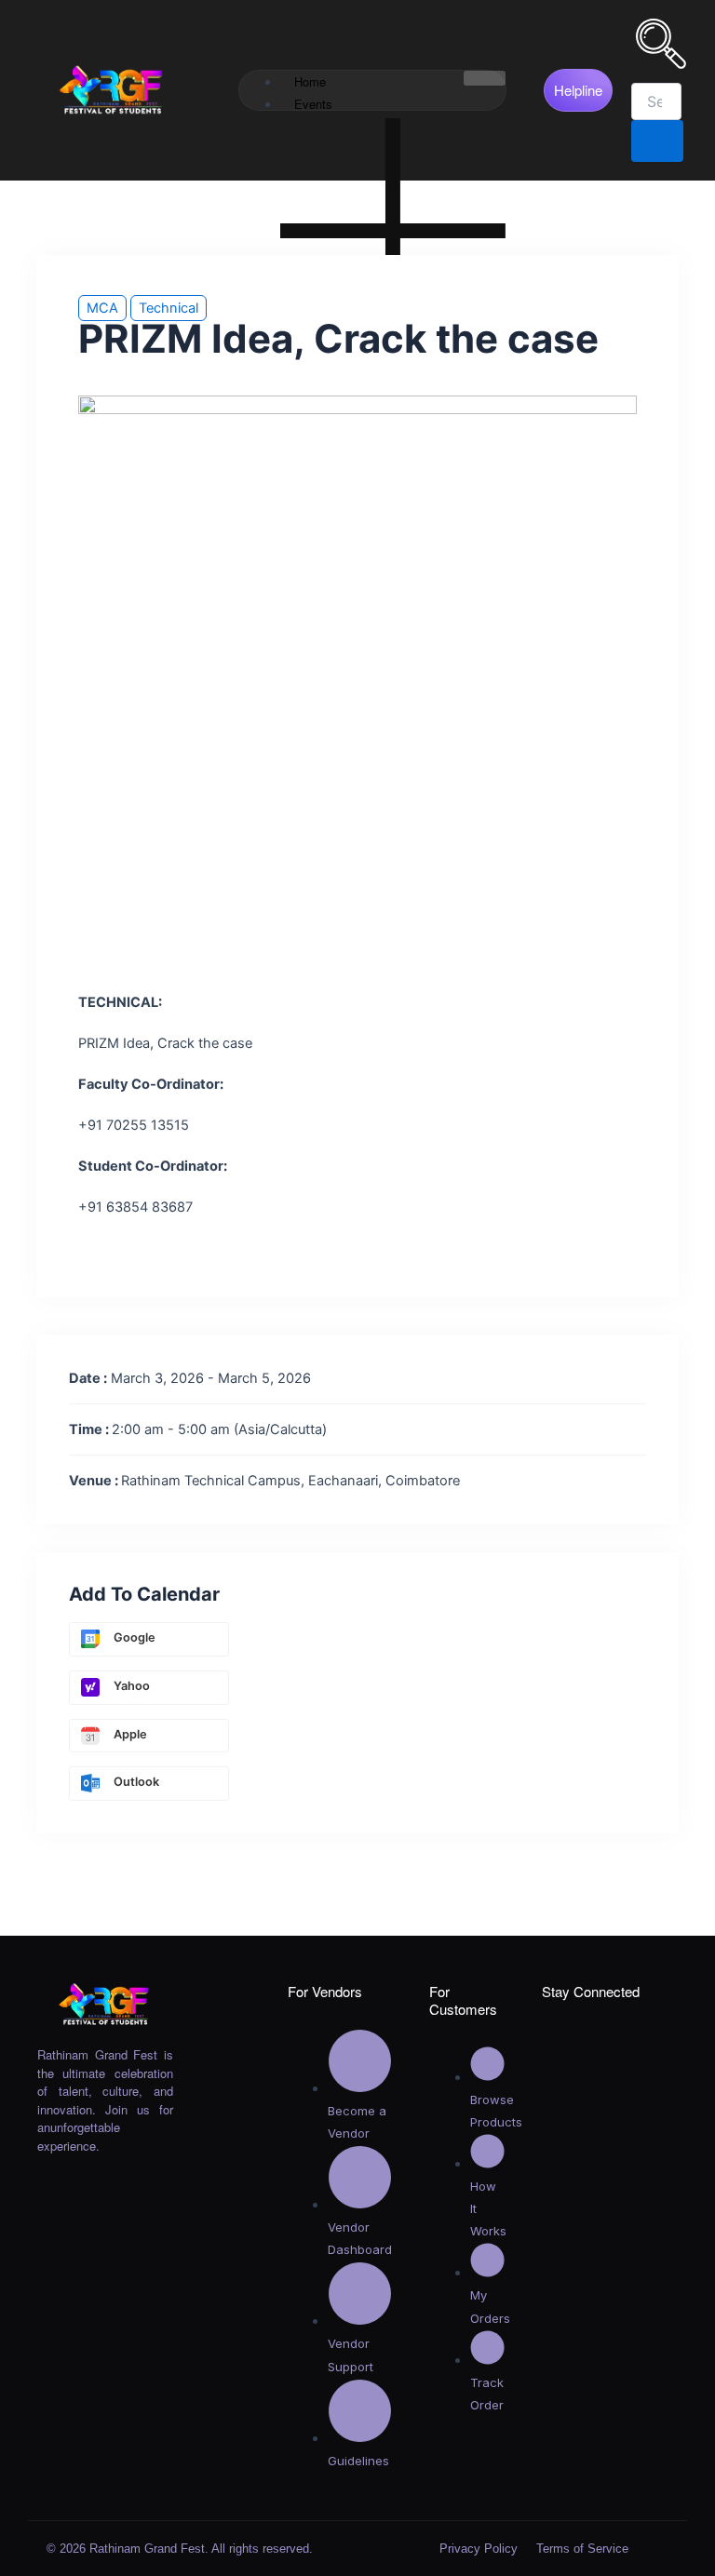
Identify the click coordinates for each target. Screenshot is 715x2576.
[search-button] (657, 141)
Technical (169, 308)
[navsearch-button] (661, 64)
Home (310, 81)
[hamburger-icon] (485, 78)
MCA (102, 308)
